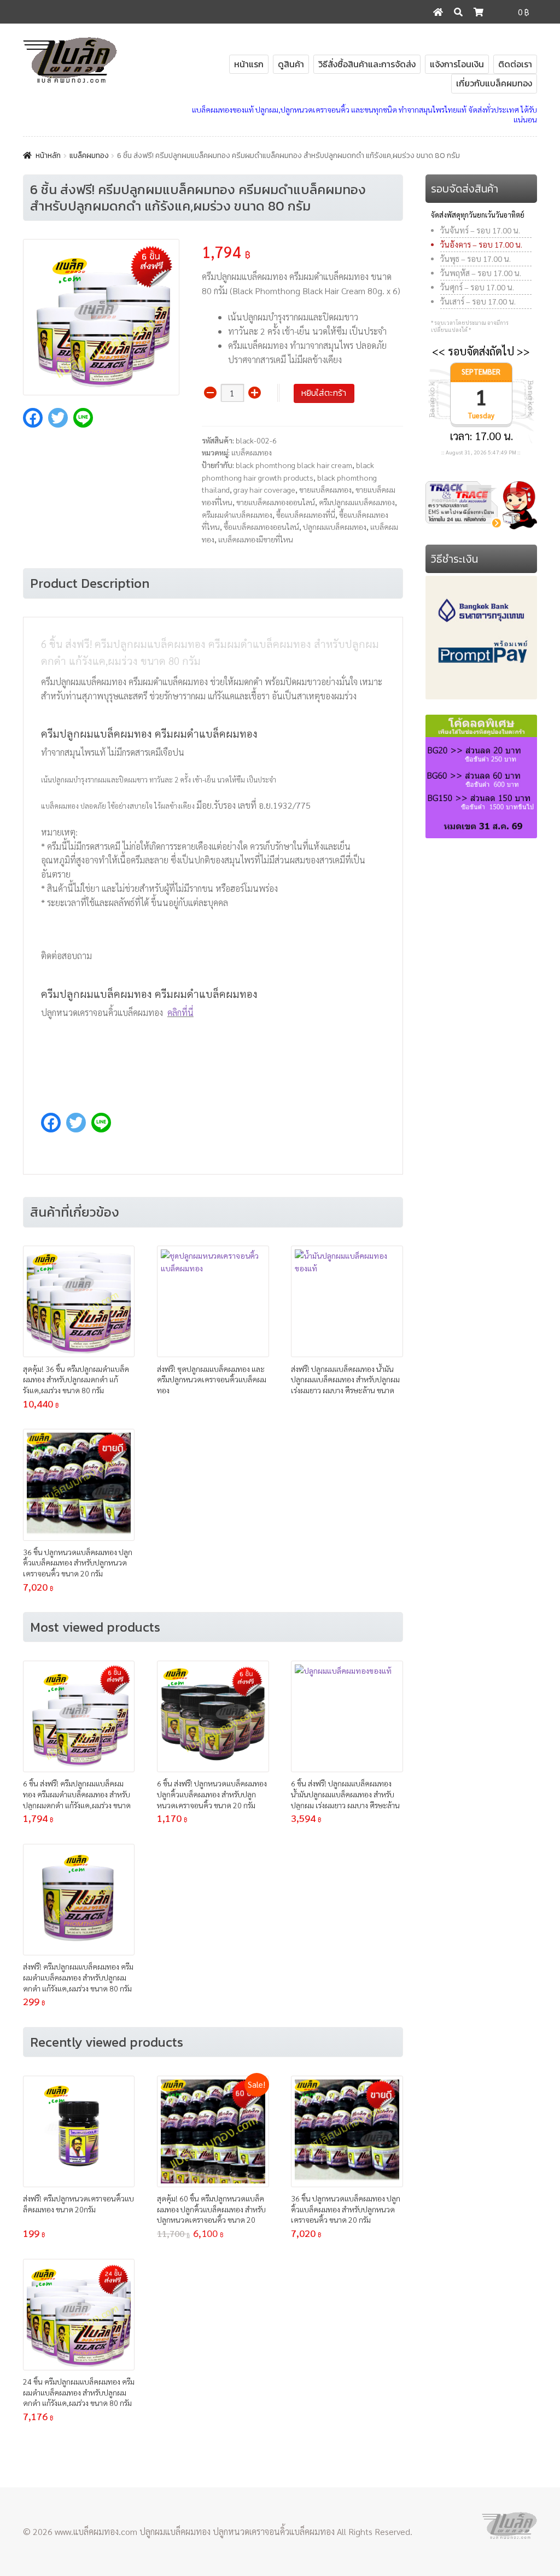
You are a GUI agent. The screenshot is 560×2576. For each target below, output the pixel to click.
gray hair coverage (264, 489)
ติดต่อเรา (515, 64)
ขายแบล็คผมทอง (325, 489)
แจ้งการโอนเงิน (457, 64)
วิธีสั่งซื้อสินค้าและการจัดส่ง (367, 64)
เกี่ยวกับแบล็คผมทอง (494, 83)
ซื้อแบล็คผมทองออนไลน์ (261, 527)
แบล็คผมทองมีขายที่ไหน (256, 539)
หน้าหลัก (48, 156)
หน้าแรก (249, 64)
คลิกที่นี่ (180, 1012)
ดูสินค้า (291, 64)
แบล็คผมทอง (89, 156)
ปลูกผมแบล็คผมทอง (335, 527)
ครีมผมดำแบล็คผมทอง (237, 515)
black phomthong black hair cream (294, 465)
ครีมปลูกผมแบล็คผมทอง (357, 502)
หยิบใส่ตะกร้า (324, 393)
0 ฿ (524, 12)
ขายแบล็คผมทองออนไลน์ (276, 502)
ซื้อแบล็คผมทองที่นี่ (306, 515)
